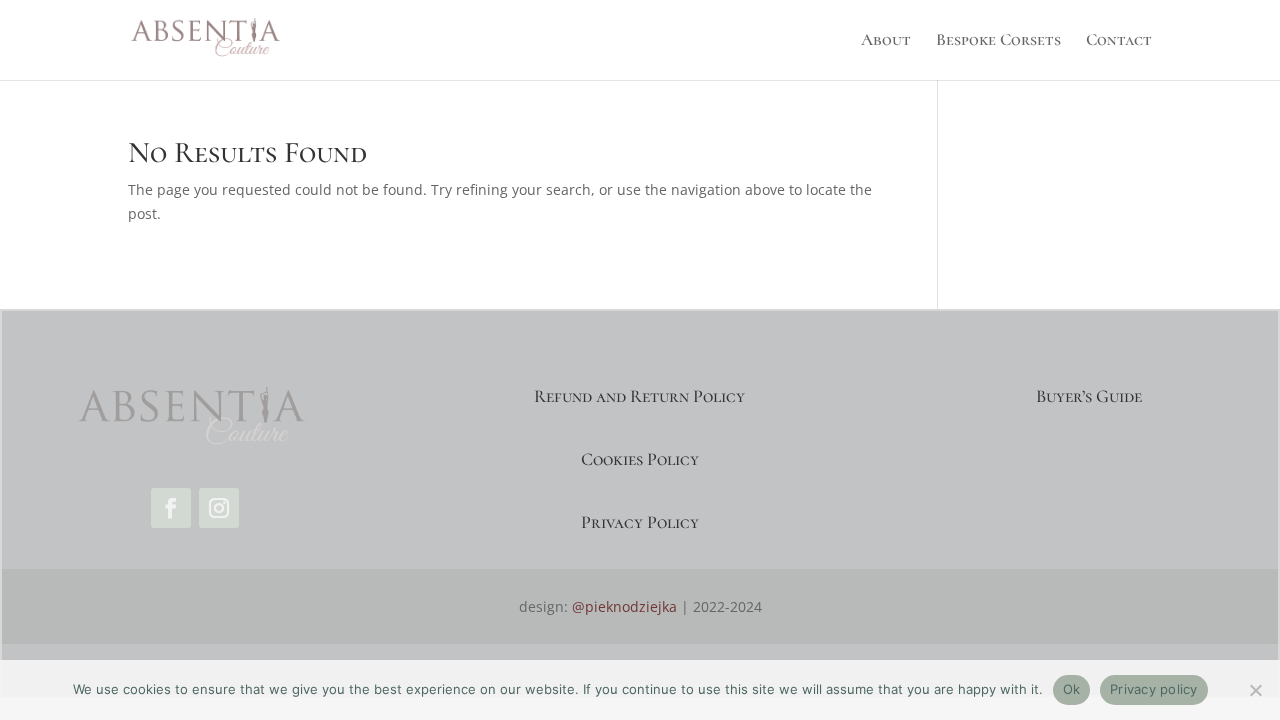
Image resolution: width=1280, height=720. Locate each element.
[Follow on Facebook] (171, 508)
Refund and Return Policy (639, 396)
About (886, 41)
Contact (1119, 41)
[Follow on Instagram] (219, 508)
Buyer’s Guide (1089, 396)
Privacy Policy (640, 522)
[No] (1255, 690)
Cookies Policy (640, 459)
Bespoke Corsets (998, 41)
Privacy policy (1154, 689)
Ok (1072, 689)
